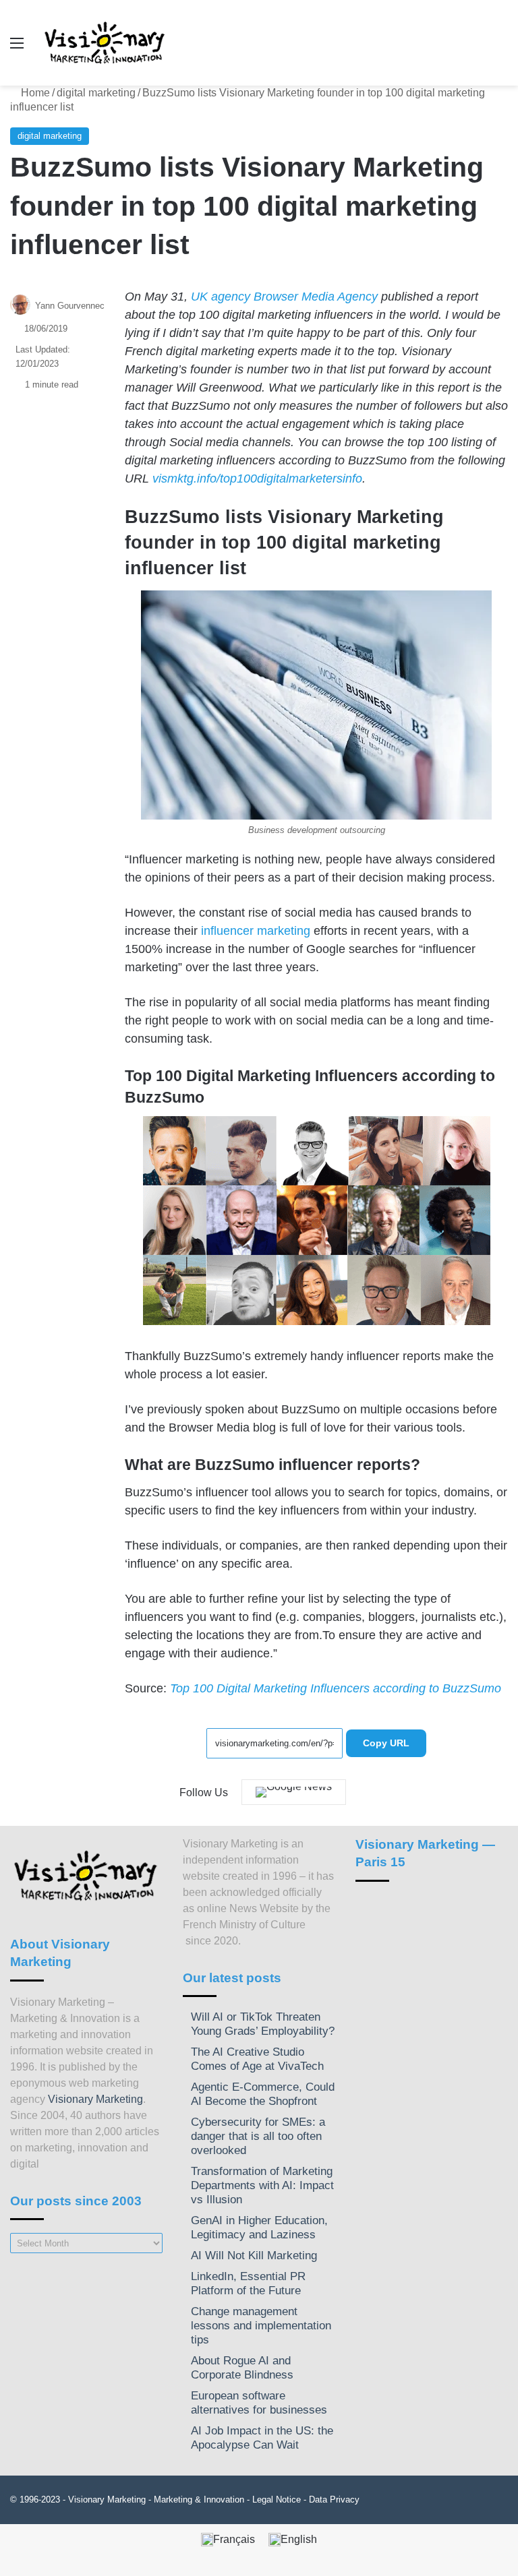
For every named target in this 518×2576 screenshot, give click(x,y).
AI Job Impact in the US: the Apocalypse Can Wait (262, 2438)
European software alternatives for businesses (259, 2403)
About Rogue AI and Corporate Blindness (242, 2368)
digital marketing (96, 93)
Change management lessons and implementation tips (261, 2326)
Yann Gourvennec (70, 306)
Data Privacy (334, 2500)
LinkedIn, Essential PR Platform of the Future (248, 2283)
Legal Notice (277, 2500)
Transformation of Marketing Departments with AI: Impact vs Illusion (262, 2185)
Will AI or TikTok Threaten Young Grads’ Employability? (263, 2024)
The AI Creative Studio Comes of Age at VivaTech (257, 2059)
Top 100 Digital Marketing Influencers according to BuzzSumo (336, 1688)
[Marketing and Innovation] (105, 43)
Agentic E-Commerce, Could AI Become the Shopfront (263, 2094)
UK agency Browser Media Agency (284, 297)
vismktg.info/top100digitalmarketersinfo (257, 479)
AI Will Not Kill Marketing (254, 2256)
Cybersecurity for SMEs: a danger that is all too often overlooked (258, 2136)
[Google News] (294, 1792)
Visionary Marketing (95, 2099)
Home (34, 93)
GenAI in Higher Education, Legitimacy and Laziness (259, 2228)
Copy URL (386, 1743)
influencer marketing (256, 931)
